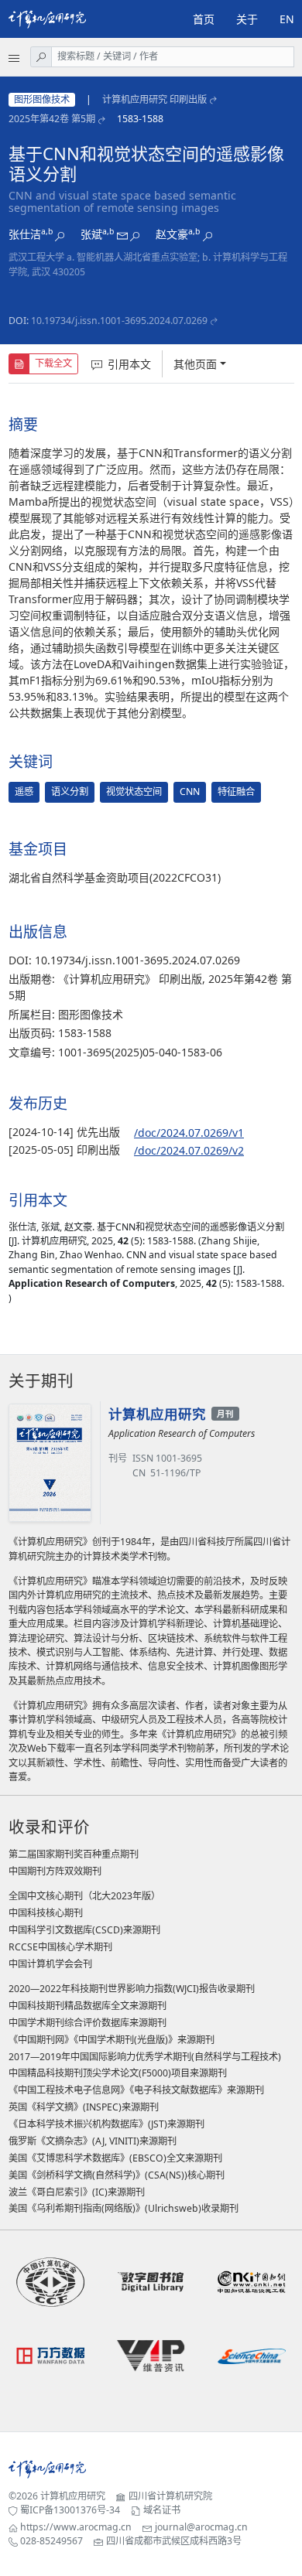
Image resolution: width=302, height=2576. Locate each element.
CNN (190, 792)
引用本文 (129, 364)
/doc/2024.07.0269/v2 (189, 1150)
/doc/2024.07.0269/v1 (189, 1133)
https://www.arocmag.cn (76, 2527)
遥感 (24, 792)
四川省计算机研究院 (170, 2496)
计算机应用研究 (73, 2496)
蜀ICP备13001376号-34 (70, 2510)
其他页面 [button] (195, 364)
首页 (204, 19)
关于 (247, 19)
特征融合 (236, 792)
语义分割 (70, 792)
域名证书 (162, 2510)
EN (287, 19)
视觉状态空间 (134, 792)
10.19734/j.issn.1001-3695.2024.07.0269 (119, 321)
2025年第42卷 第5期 (52, 119)
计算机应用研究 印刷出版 (154, 99)
